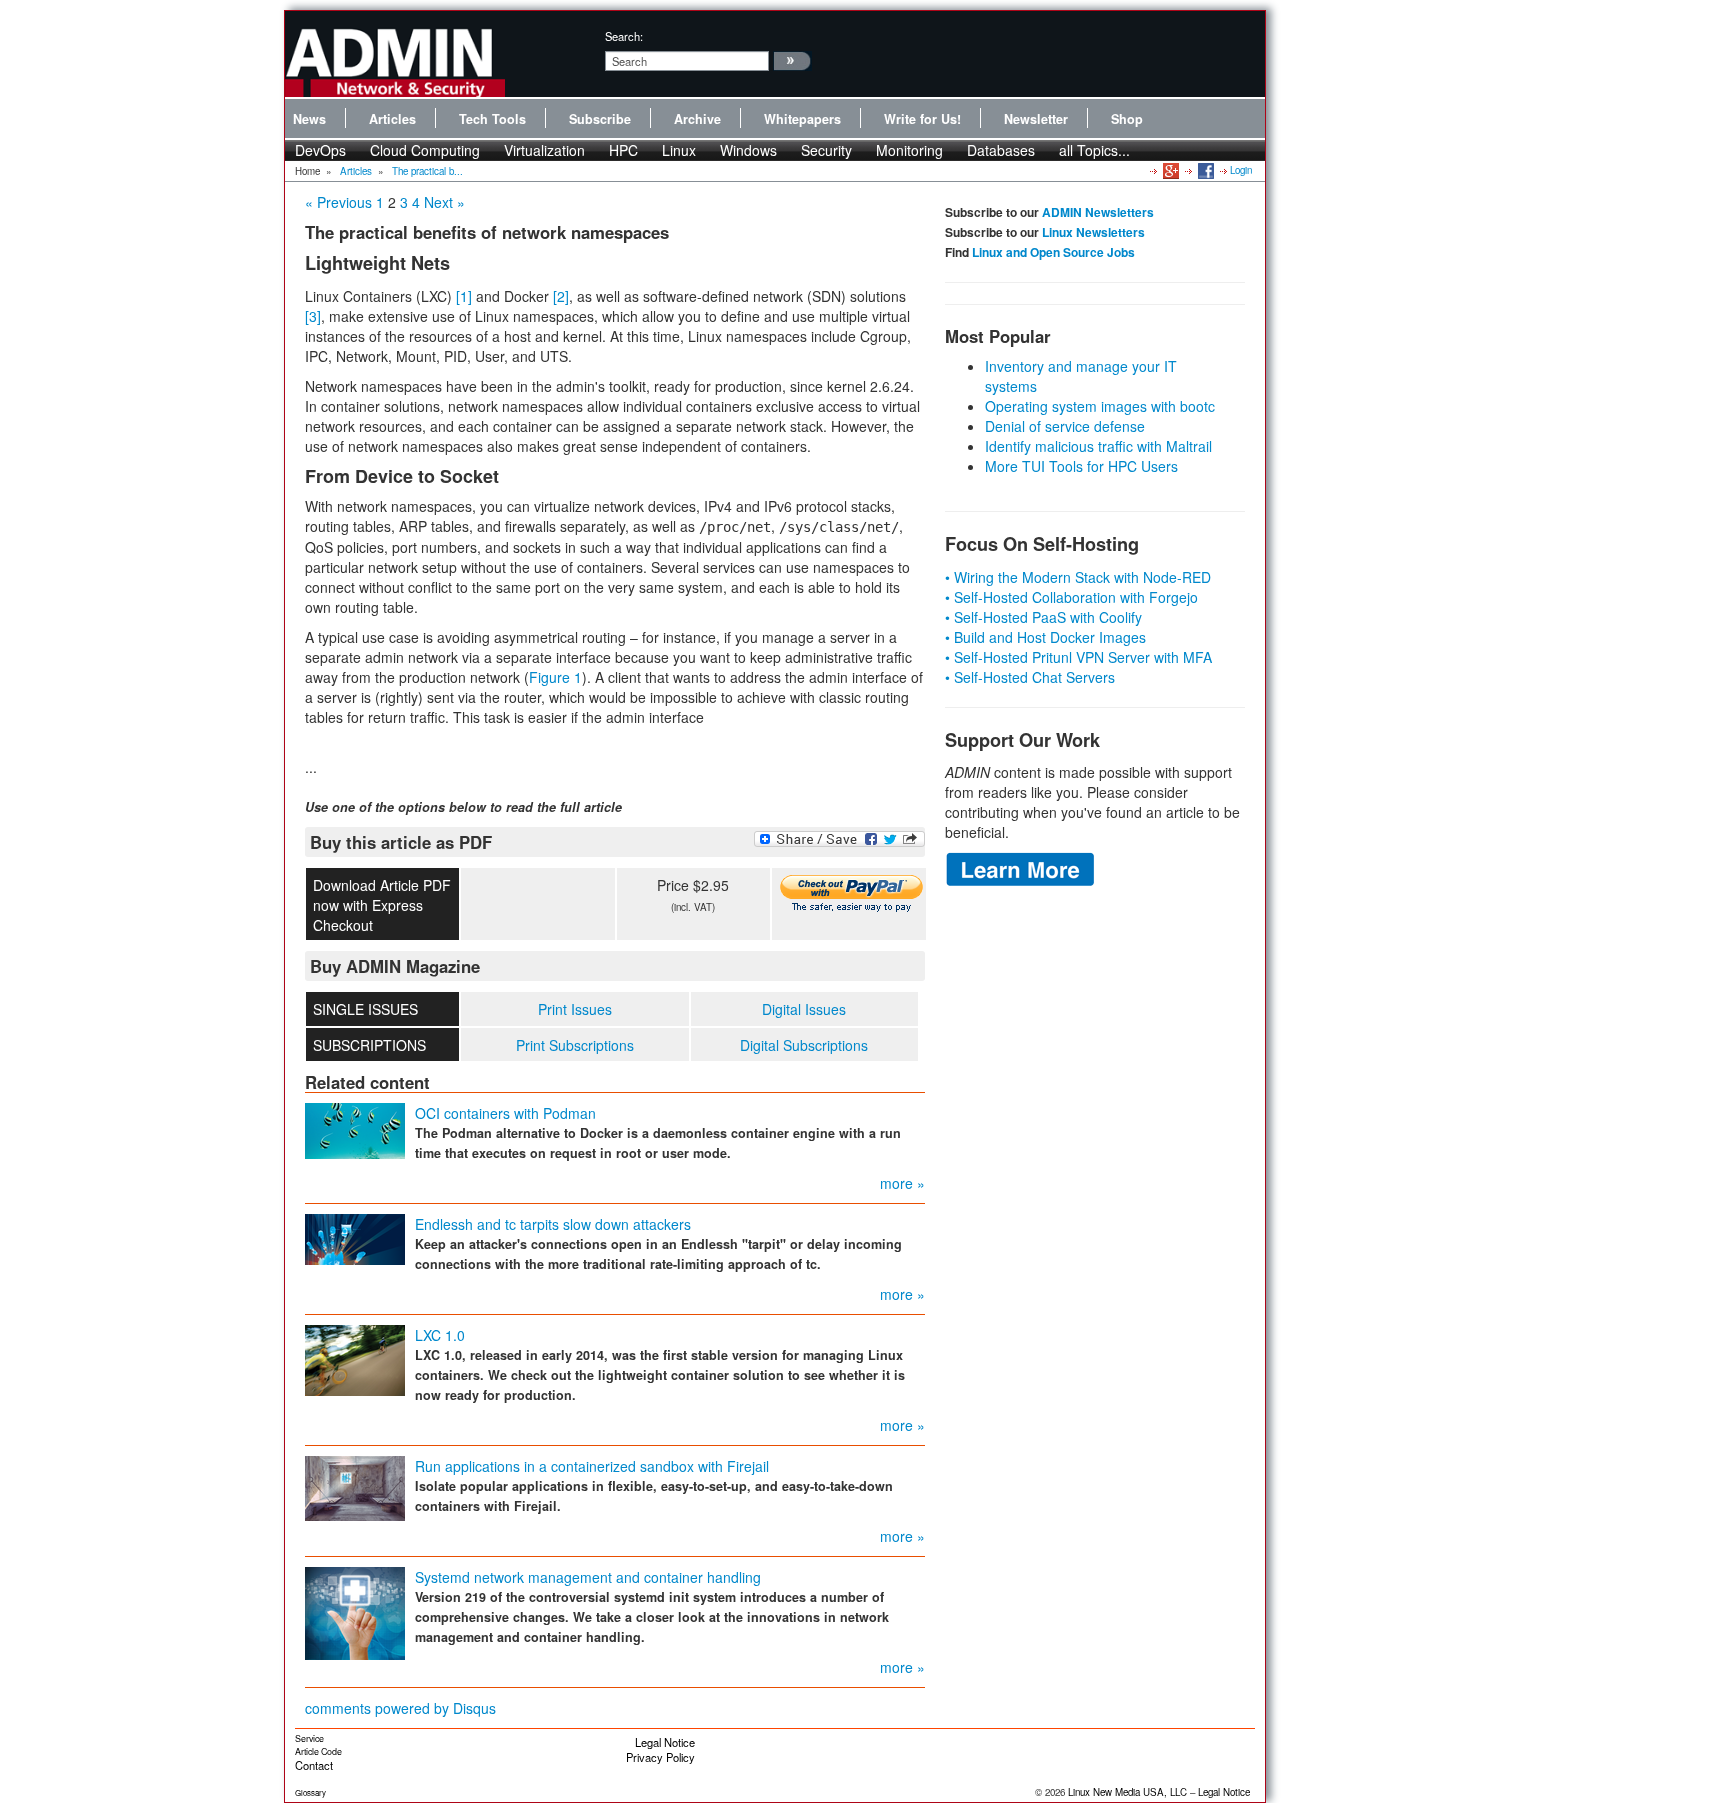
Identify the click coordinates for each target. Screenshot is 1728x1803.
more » (902, 1183)
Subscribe (600, 119)
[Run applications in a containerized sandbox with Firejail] (355, 1487)
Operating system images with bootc (1100, 406)
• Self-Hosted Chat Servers (1030, 677)
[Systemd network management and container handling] (355, 1612)
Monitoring (909, 150)
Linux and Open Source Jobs (1053, 252)
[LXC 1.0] (355, 1359)
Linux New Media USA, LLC (1127, 1792)
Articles (392, 119)
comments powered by (400, 1708)
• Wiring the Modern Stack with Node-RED (1078, 577)
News (309, 119)
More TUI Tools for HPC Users (1081, 466)
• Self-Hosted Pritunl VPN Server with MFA (1078, 657)
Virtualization (544, 150)
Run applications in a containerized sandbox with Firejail (592, 1466)
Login (1241, 170)
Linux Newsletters (1093, 232)
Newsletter (1036, 119)
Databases (1001, 150)
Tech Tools (492, 119)
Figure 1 (555, 677)
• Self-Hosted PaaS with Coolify (1043, 617)
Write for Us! (922, 119)
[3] (313, 316)
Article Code (318, 1751)
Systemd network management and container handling (588, 1577)
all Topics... (1094, 150)
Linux (679, 150)
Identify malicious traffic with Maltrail (1098, 446)
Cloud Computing (425, 150)
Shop (1127, 119)
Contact (314, 1765)
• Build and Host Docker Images (1045, 637)
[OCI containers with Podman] (355, 1129)
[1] (464, 296)
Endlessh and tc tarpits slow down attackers (553, 1224)
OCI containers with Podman (505, 1113)
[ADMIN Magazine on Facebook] (1204, 170)
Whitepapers (802, 119)
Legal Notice (665, 1742)
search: (624, 36)
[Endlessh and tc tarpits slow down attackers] (355, 1238)
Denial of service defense (1065, 426)
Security (826, 150)
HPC (623, 150)
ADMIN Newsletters (1098, 212)
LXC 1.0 (440, 1335)
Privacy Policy (660, 1757)
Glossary (310, 1792)
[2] (561, 296)
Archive (697, 119)
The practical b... (427, 171)
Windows (748, 150)
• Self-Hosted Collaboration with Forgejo (1071, 597)
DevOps (320, 150)
